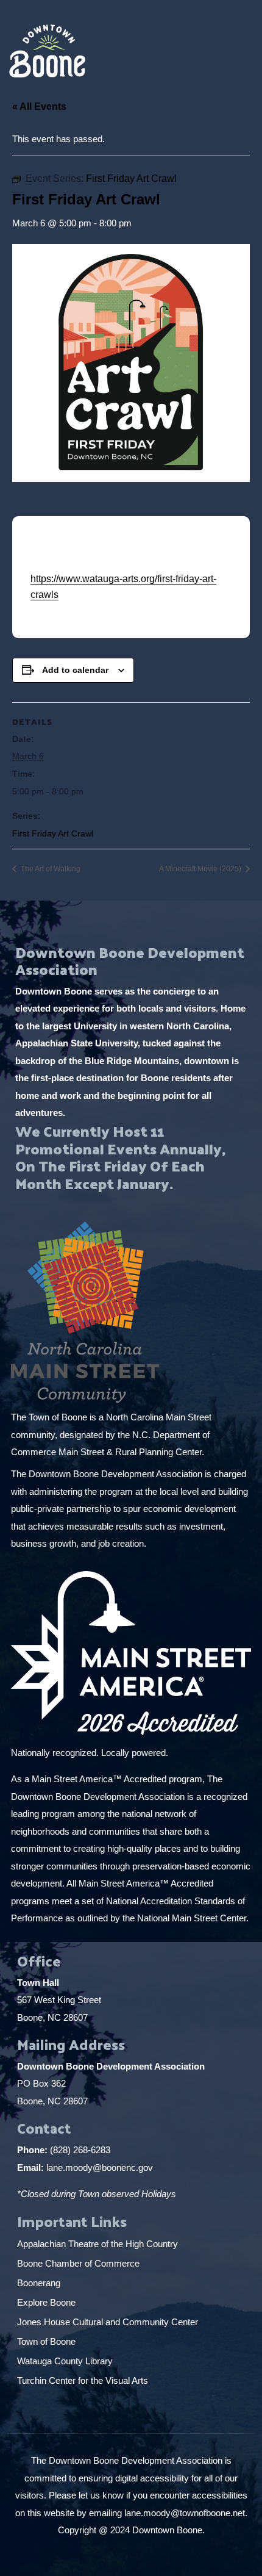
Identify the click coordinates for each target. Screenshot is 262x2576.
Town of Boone (46, 2341)
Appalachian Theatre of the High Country (99, 2244)
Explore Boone (48, 2302)
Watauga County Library (66, 2361)
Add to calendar (75, 670)
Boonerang (39, 2283)
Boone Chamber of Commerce (80, 2263)
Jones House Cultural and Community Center (109, 2322)
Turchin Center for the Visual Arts (83, 2380)
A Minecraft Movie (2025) (201, 869)
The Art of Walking (50, 869)
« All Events (39, 106)
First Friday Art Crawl (53, 833)
